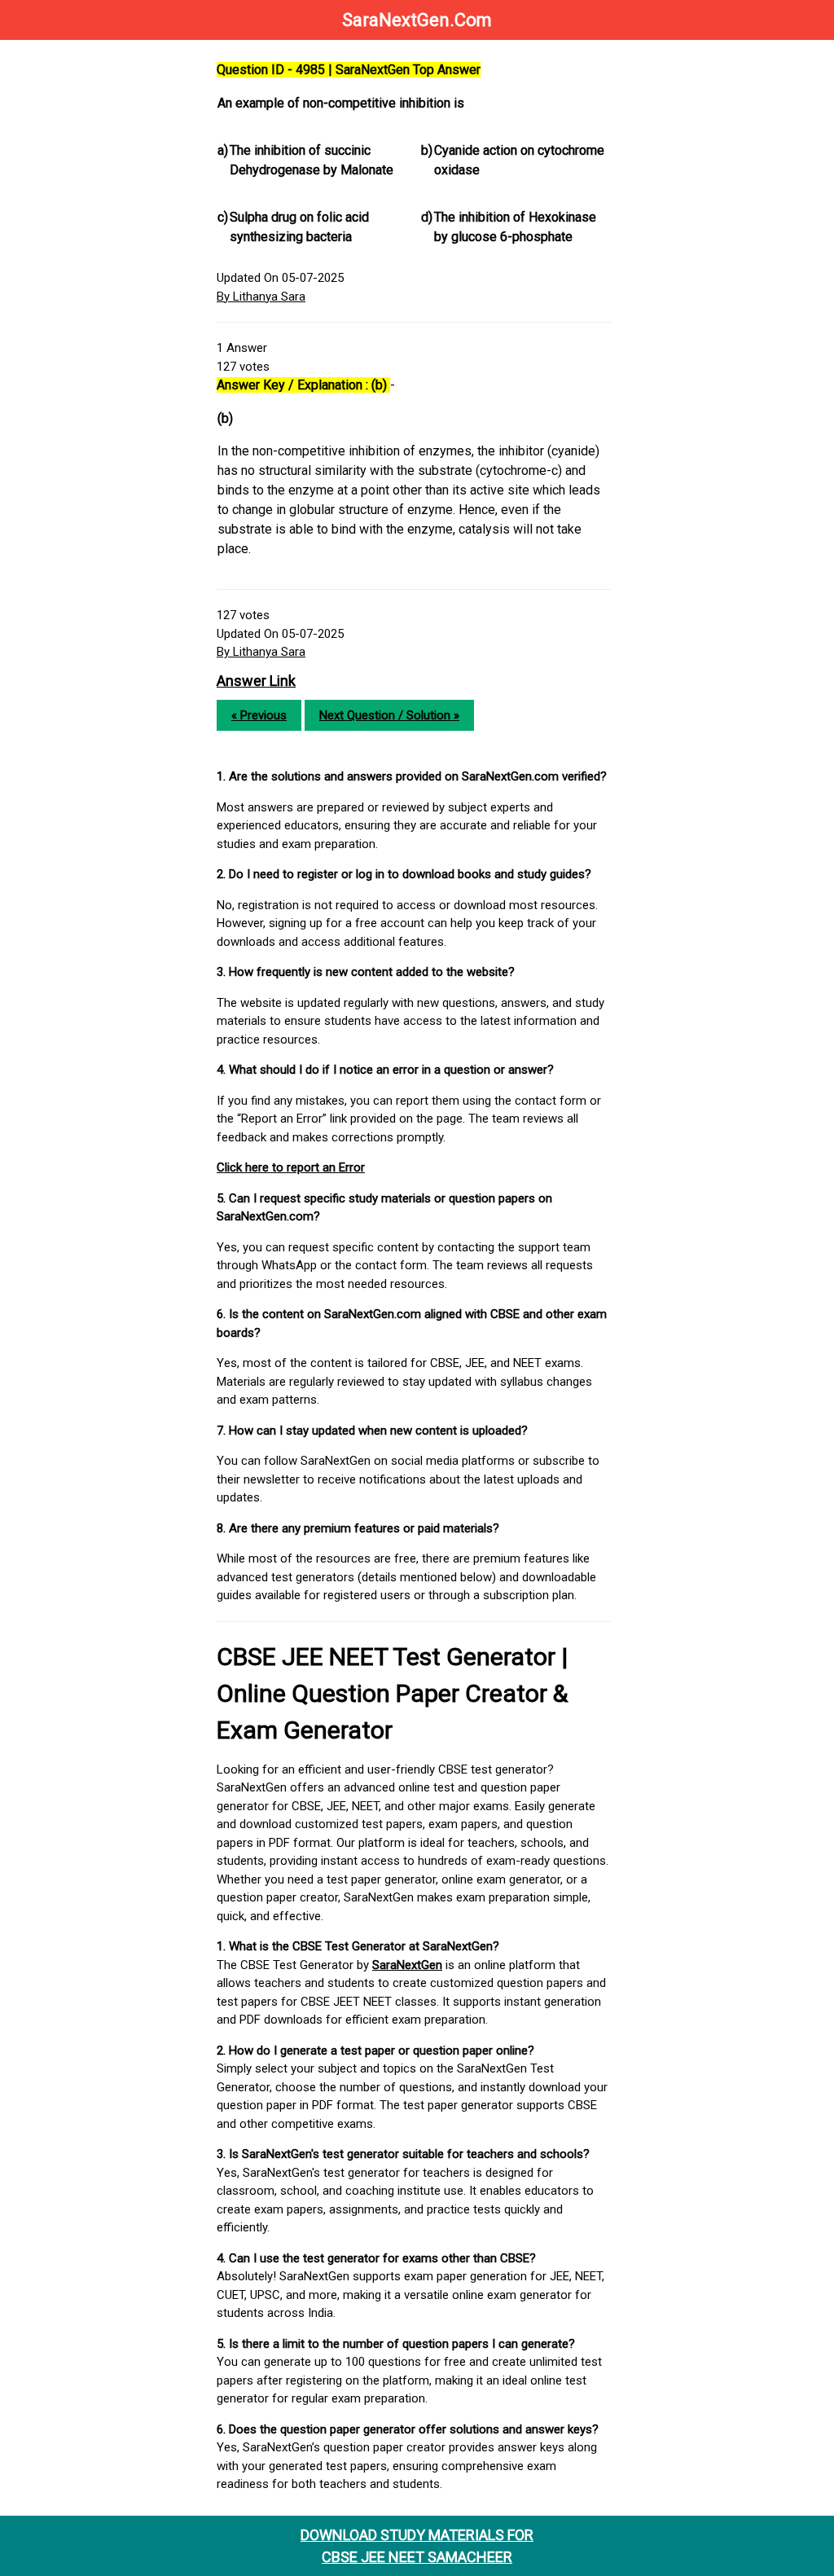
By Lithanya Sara (261, 297)
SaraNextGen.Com (417, 20)
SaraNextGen (407, 1965)
